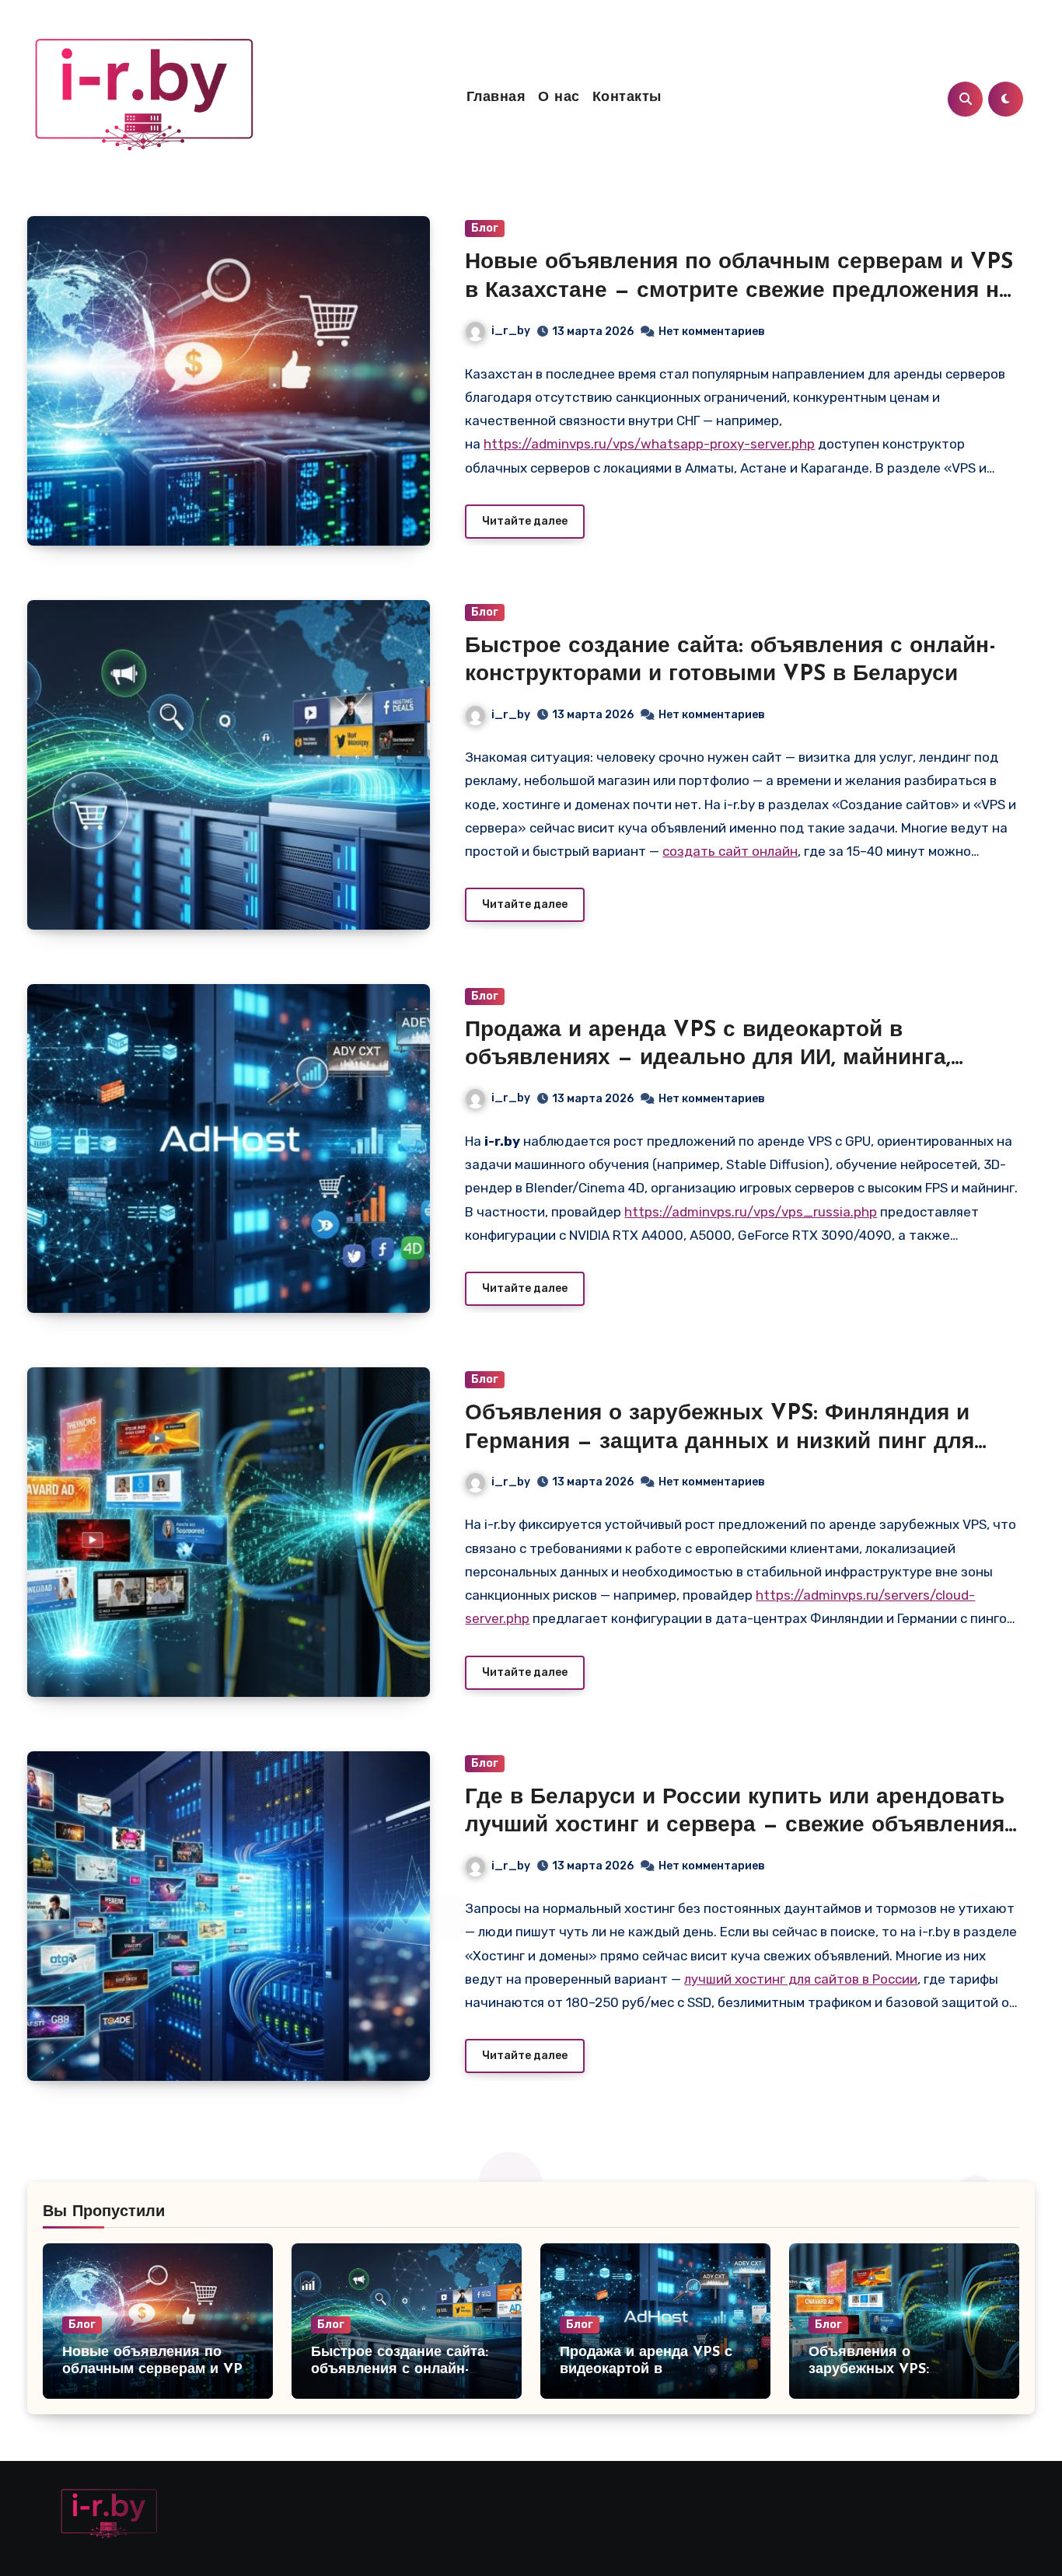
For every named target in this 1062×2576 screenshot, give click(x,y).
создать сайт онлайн (730, 851)
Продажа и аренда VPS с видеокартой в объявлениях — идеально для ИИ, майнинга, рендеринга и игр (708, 1059)
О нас (559, 98)
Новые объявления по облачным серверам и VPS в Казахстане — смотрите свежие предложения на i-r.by (739, 291)
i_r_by (511, 331)
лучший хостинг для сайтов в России (801, 1979)
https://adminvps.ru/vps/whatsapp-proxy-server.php (649, 444)
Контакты (627, 98)
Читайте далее (525, 521)
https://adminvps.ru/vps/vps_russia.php (751, 1212)
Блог (485, 228)
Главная (496, 98)
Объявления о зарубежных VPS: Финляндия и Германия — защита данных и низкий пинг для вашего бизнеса (720, 1442)
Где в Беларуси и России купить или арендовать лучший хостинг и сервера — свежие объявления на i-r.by (735, 1826)
